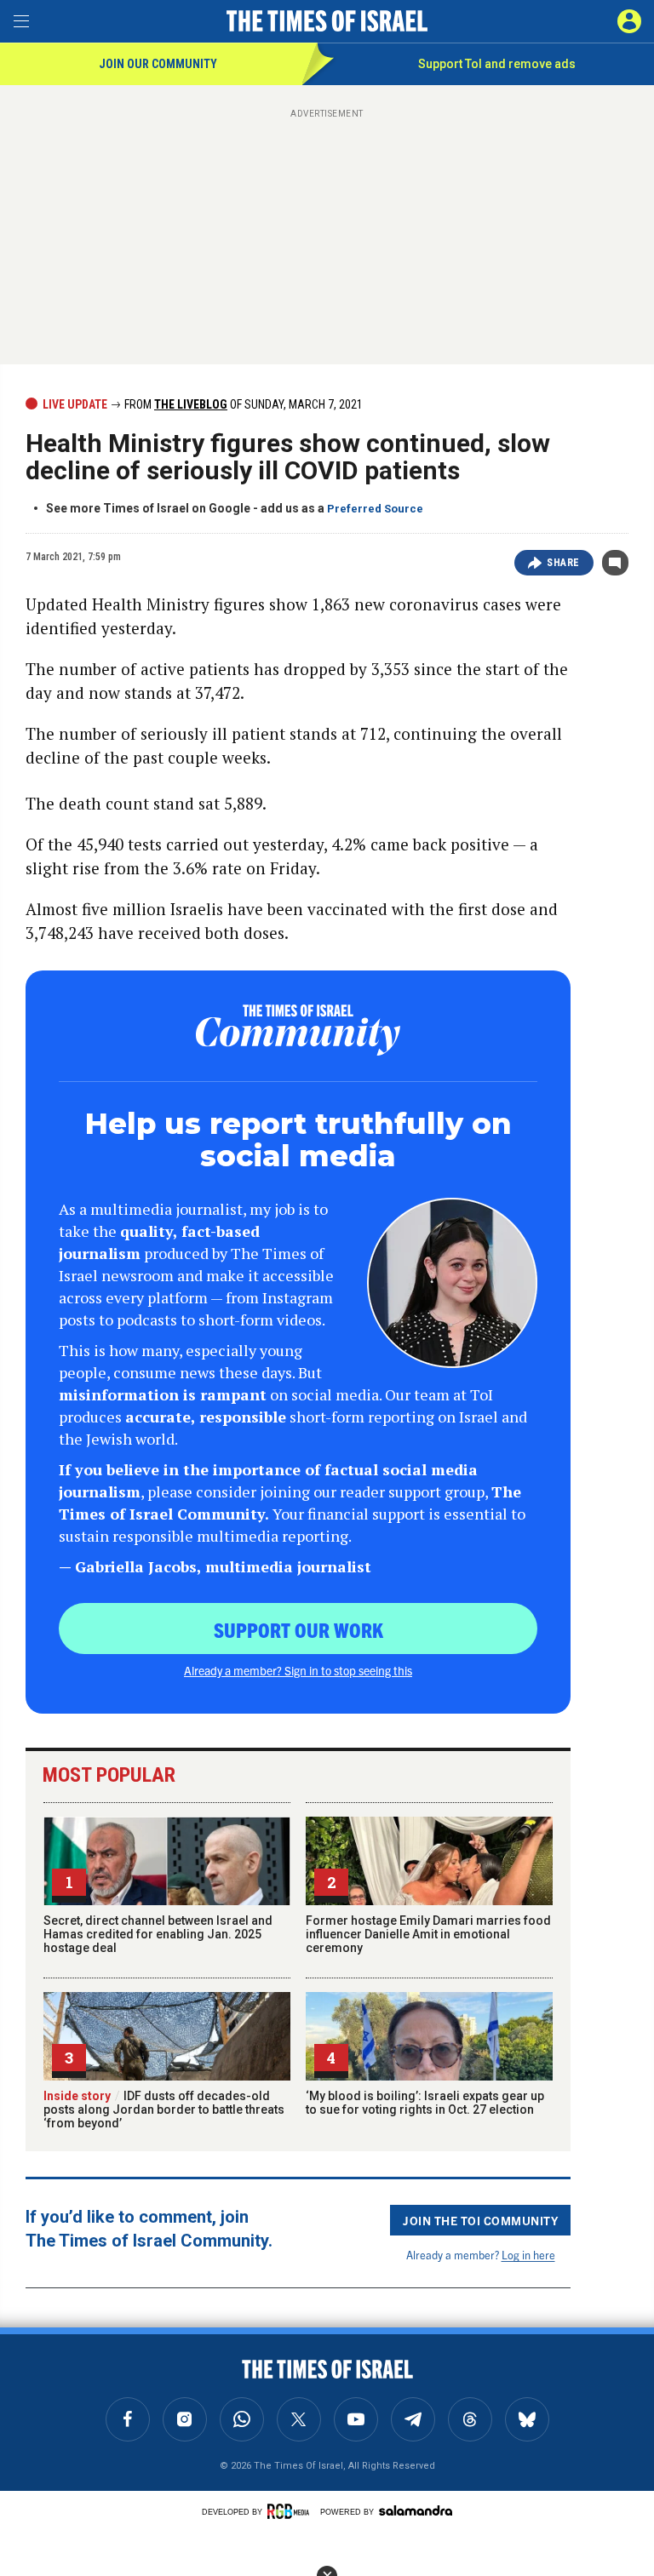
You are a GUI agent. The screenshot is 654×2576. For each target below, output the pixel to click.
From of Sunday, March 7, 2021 (242, 404)
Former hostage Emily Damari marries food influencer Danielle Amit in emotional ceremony (428, 1934)
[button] (629, 21)
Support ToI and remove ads (497, 64)
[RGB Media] (291, 2511)
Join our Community (158, 64)
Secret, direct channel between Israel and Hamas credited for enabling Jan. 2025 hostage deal (158, 1934)
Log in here (528, 2255)
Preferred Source (375, 509)
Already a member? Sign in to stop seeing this (298, 1670)
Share (563, 563)
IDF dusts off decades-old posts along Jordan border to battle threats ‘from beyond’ (164, 2109)
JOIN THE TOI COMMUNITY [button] (480, 2220)
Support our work (298, 1629)
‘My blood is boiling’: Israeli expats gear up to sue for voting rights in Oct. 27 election (425, 2103)
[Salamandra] (416, 2510)
